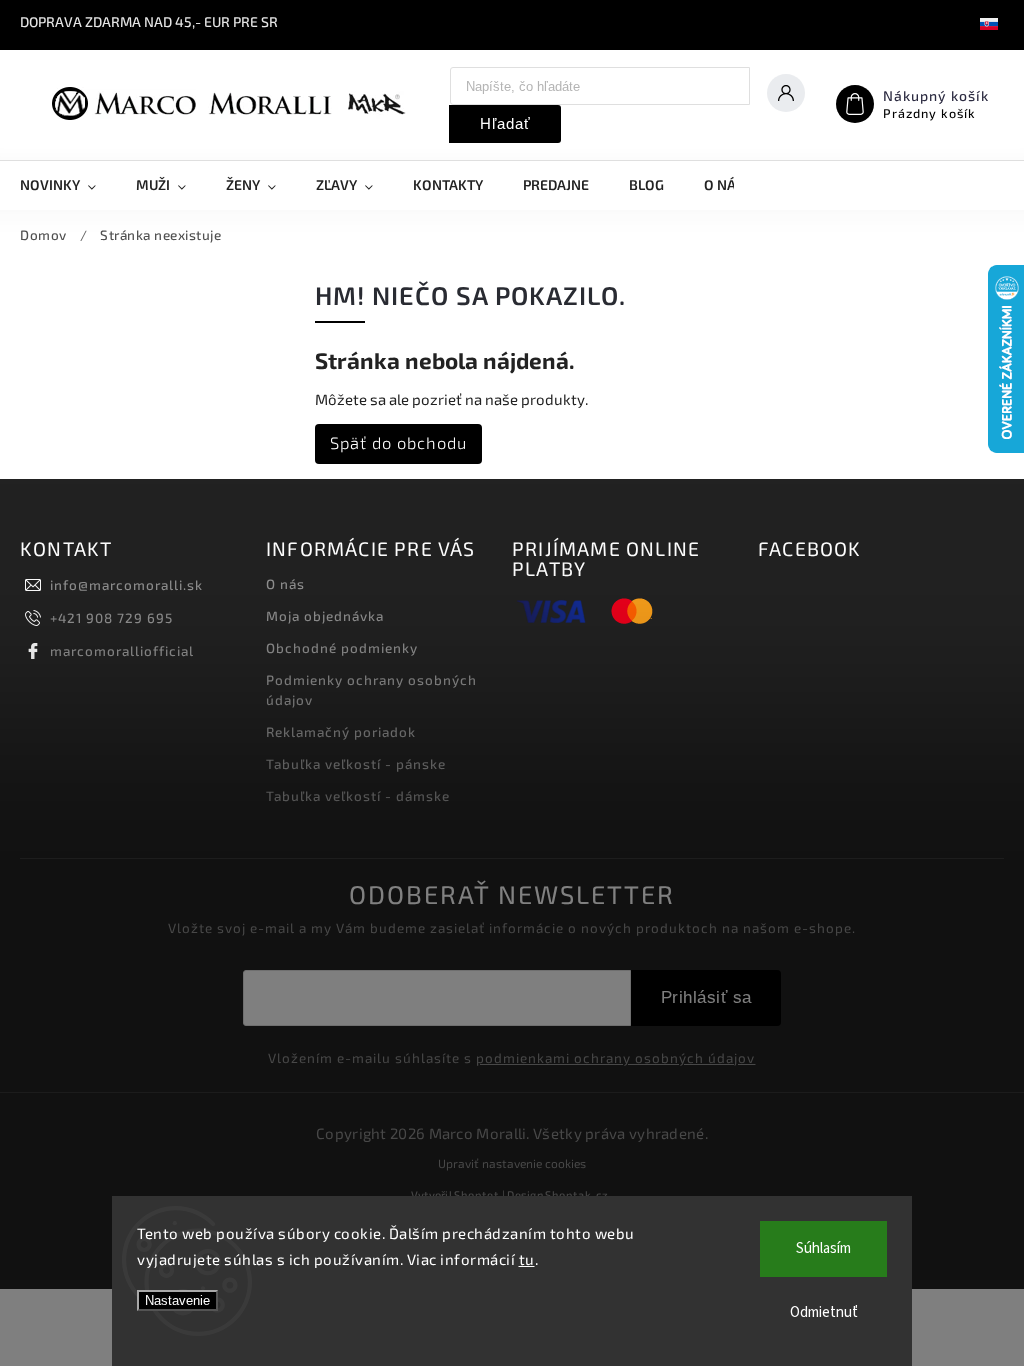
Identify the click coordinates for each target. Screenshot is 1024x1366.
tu (527, 1259)
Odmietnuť (824, 1312)
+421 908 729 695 (111, 618)
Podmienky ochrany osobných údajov (371, 690)
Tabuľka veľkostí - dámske (358, 796)
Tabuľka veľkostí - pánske (356, 764)
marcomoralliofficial (122, 651)
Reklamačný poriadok (341, 732)
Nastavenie (177, 1300)
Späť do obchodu (398, 442)
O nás (285, 584)
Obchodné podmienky (342, 648)
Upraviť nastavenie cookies (512, 1163)
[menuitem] (68, 185)
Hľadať (505, 123)
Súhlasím (823, 1248)
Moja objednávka (325, 616)
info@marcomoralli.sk (126, 585)
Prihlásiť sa (706, 997)
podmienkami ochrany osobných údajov (615, 1058)
